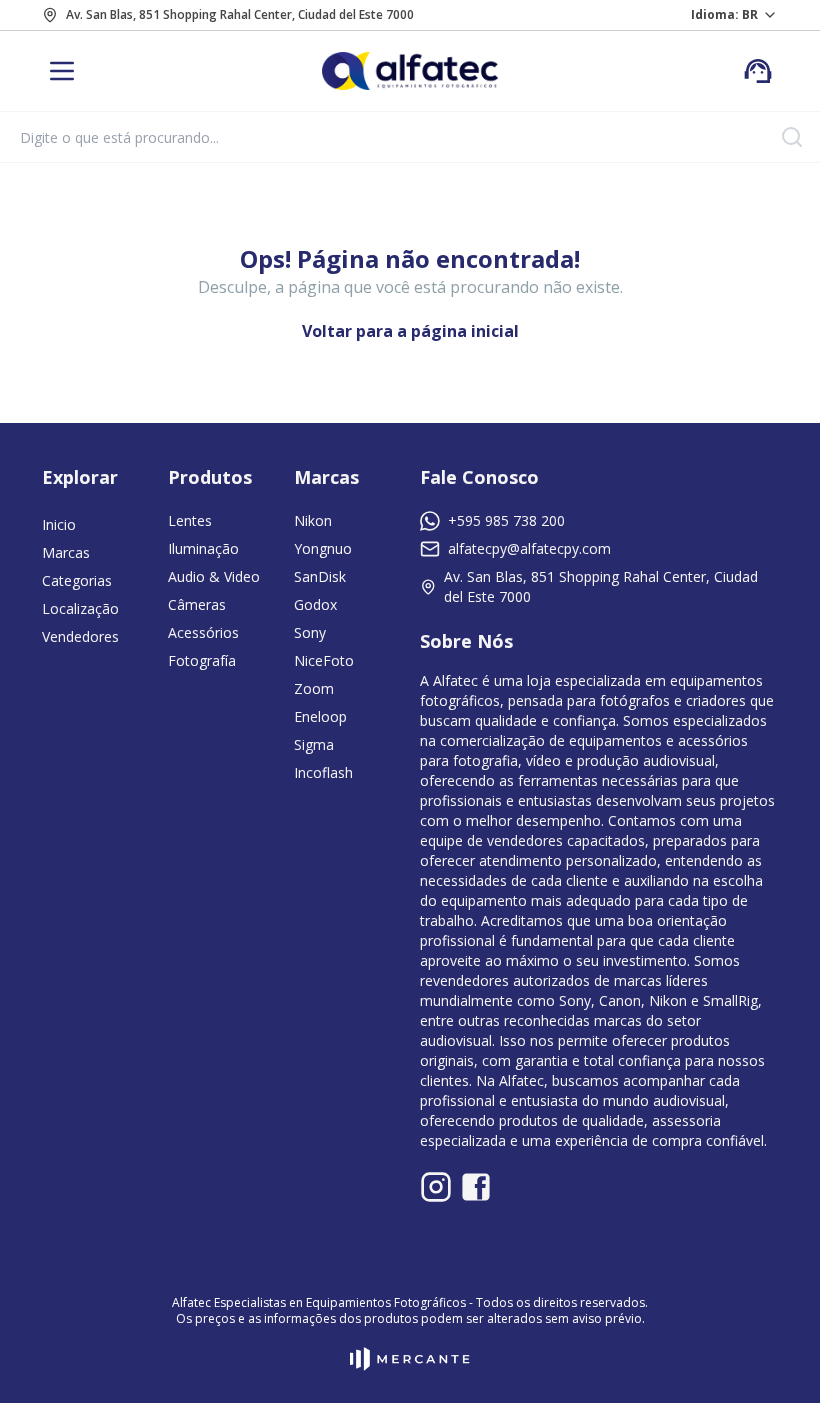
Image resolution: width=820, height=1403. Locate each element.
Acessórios (203, 632)
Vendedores (80, 636)
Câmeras (197, 604)
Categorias (77, 580)
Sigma (314, 744)
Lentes (190, 520)
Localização (80, 608)
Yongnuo (323, 548)
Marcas (66, 552)
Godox (315, 604)
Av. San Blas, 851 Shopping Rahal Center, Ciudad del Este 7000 (240, 15)
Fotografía (202, 660)
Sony (310, 632)
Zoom (314, 688)
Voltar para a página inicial (410, 331)
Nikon (313, 520)
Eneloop (320, 716)
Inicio (59, 524)
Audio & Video (214, 576)
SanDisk (320, 576)
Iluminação (203, 548)
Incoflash (323, 772)
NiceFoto (324, 660)
